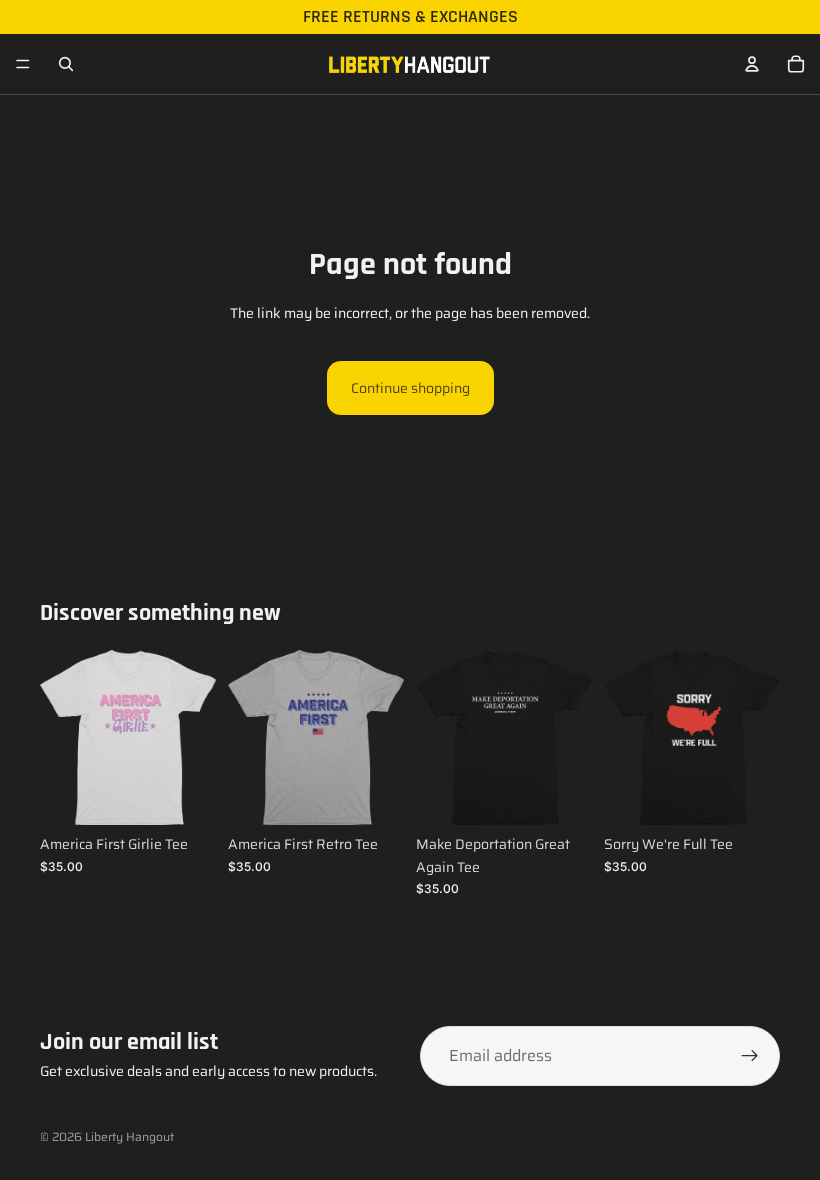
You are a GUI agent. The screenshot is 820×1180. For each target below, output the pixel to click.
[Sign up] (750, 1056)
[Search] (66, 64)
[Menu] (23, 64)
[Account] (752, 64)
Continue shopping (410, 388)
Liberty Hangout (129, 1136)
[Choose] (185, 795)
